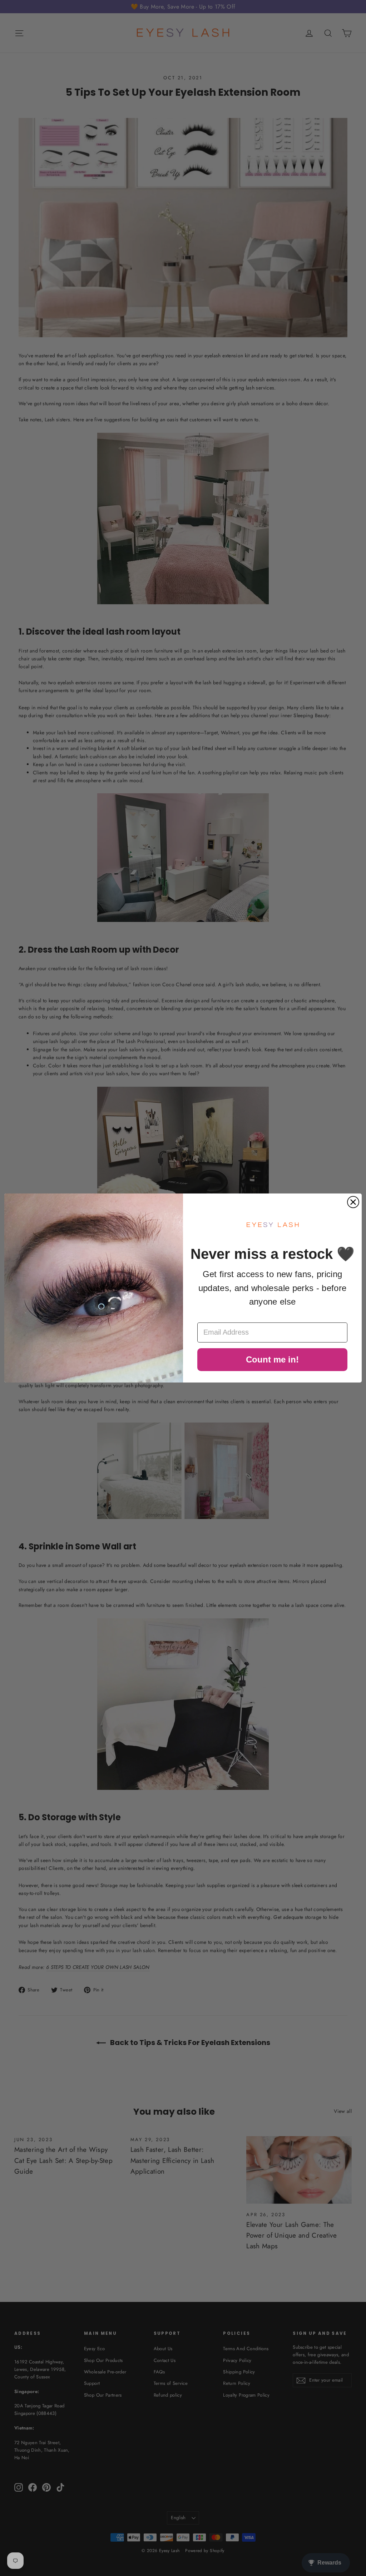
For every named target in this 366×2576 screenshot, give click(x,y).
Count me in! (272, 1359)
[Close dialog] (353, 1202)
